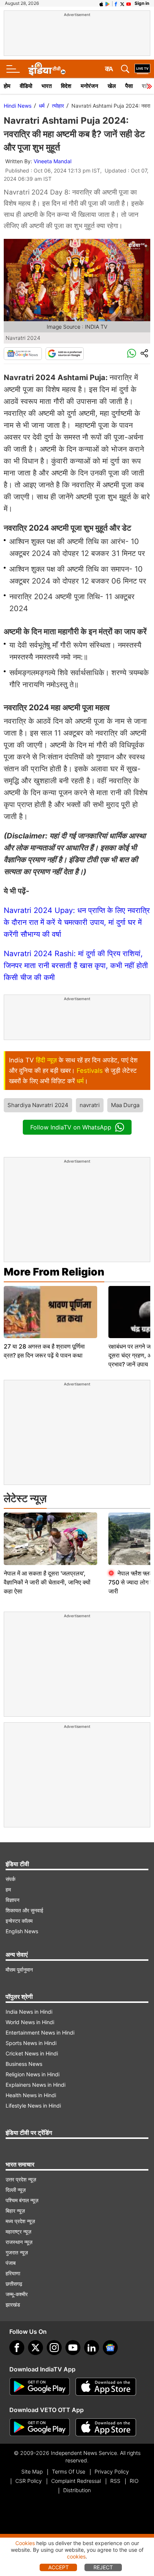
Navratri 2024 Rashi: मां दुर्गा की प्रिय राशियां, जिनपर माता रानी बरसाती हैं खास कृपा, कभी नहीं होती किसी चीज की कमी (76, 965)
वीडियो (26, 86)
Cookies (25, 2543)
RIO (134, 2481)
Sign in (142, 3)
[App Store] (106, 2387)
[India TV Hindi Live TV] (142, 69)
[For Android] (40, 2427)
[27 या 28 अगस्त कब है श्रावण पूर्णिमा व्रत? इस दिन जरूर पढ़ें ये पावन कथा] (50, 1312)
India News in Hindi (29, 2012)
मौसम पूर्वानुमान (19, 1970)
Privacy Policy (112, 2471)
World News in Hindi (30, 2022)
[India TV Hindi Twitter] (122, 3)
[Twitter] (36, 2348)
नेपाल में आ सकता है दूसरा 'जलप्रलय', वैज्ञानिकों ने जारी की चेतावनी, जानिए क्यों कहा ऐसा (47, 1582)
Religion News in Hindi (33, 2074)
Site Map (32, 2471)
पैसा (129, 86)
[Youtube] (73, 2348)
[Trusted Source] (65, 354)
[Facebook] (17, 2348)
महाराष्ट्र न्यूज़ (19, 2232)
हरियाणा (13, 2273)
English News (22, 1931)
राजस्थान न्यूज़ (19, 2242)
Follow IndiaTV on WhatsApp (71, 1127)
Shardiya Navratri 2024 (38, 1105)
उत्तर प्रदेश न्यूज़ (21, 2179)
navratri (90, 1105)
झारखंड (13, 2305)
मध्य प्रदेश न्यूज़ (20, 2221)
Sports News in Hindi (31, 2043)
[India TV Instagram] (54, 2348)
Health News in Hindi (31, 2095)
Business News (24, 2064)
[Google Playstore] (40, 2387)
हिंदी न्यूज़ (46, 1060)
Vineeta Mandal (53, 161)
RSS (115, 2481)
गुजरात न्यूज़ (17, 2252)
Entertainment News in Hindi (40, 2033)
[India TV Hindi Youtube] (129, 3)
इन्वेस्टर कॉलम (19, 1921)
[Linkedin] (92, 2348)
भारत (47, 86)
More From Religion (54, 1272)
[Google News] (23, 354)
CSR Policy (29, 2481)
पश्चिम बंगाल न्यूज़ (22, 2200)
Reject (103, 2567)
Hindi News (18, 106)
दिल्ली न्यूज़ (16, 2190)
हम (8, 1889)
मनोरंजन (90, 86)
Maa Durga (125, 1105)
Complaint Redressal (76, 2481)
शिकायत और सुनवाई (24, 1910)
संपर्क (10, 1879)
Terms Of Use (69, 2471)
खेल (112, 86)
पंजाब (11, 2263)
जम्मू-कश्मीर (17, 2294)
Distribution (77, 2490)
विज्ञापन (13, 1900)
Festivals (90, 1071)
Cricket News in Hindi (32, 2053)
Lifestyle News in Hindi (33, 2106)
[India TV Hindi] (47, 69)
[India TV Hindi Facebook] (116, 3)
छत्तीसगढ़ (14, 2284)
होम (7, 86)
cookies (76, 2556)
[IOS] (101, 3)
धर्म (42, 106)
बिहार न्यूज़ (15, 2211)
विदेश (66, 86)
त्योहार (58, 106)
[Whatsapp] (132, 354)
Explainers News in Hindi (36, 2085)
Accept (58, 2567)
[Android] (108, 3)
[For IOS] (106, 2427)
